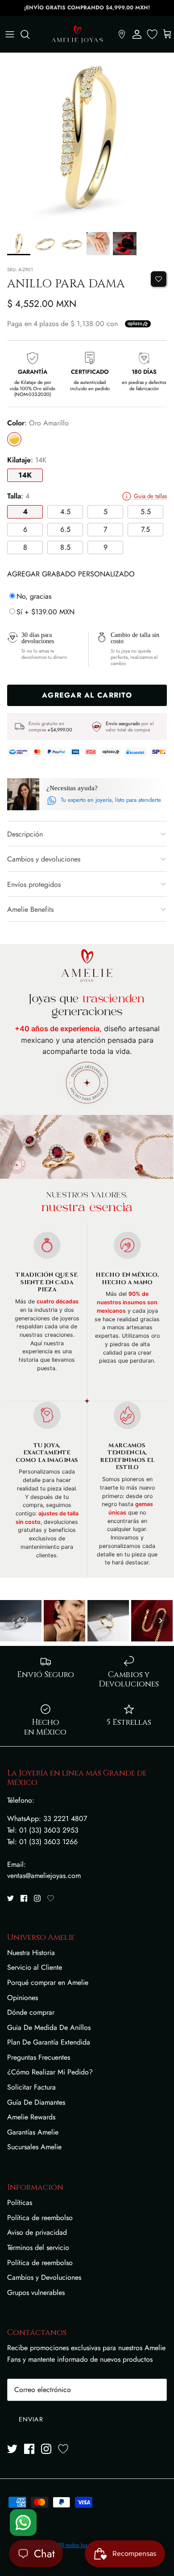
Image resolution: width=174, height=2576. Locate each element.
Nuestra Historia (31, 1953)
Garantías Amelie (33, 2132)
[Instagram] (37, 1898)
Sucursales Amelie (34, 2147)
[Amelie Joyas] (77, 34)
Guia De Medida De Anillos (49, 2027)
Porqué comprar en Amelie (48, 1982)
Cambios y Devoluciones (44, 2277)
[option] (87, 140)
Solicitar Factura (31, 2087)
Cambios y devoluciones (44, 859)
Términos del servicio (38, 2247)
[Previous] (13, 1621)
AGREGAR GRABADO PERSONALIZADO (71, 574)
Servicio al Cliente (35, 1967)
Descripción (25, 834)
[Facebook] (24, 1898)
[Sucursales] (122, 34)
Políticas (20, 2202)
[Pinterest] (51, 1898)
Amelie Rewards (31, 2117)
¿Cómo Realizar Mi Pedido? (50, 2072)
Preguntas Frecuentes (39, 2057)
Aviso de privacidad (37, 2232)
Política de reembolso (40, 2218)
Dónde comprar (31, 2012)
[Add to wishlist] (159, 279)
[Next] (161, 1621)
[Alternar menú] (10, 34)
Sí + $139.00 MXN (46, 612)
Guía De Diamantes (36, 2102)
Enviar (31, 2419)
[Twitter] (10, 1898)
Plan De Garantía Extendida (49, 2042)
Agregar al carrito (87, 695)
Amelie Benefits (30, 909)
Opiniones (23, 1998)
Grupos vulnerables (36, 2292)
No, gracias (34, 596)
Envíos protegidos (34, 884)
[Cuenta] (137, 34)
